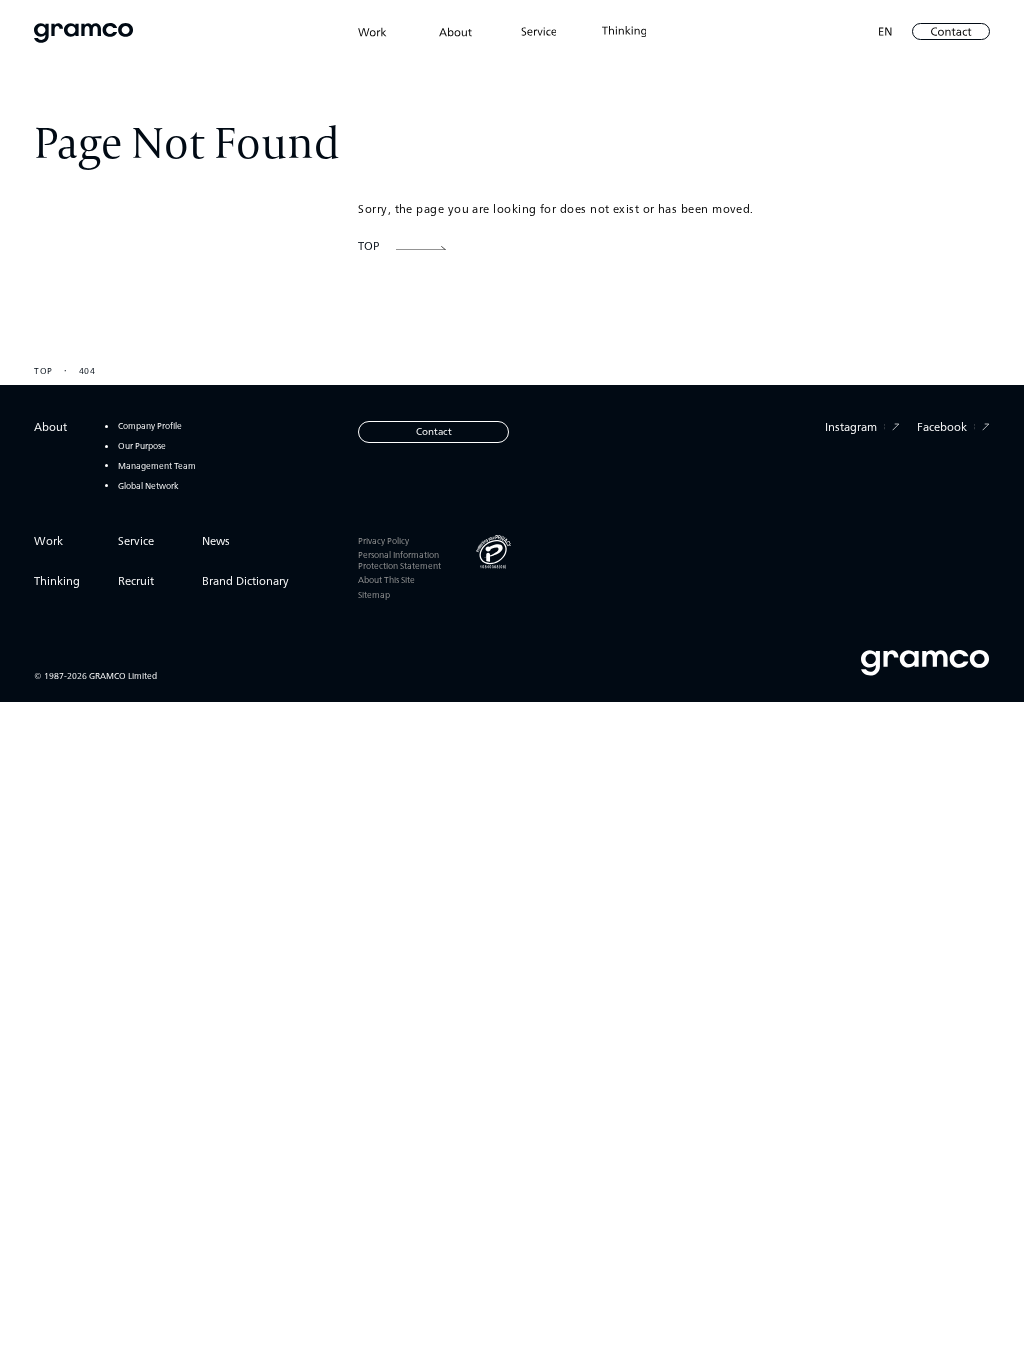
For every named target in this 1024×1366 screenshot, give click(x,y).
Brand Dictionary (245, 580)
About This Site (386, 579)
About (50, 426)
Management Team (157, 465)
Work (48, 540)
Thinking (57, 580)
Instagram (851, 426)
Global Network (148, 485)
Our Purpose (142, 445)
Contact (434, 431)
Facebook (942, 426)
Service (136, 540)
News (216, 540)
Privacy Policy (383, 540)
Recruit (136, 580)
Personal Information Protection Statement (399, 559)
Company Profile (150, 425)
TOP (43, 370)
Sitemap (374, 594)
